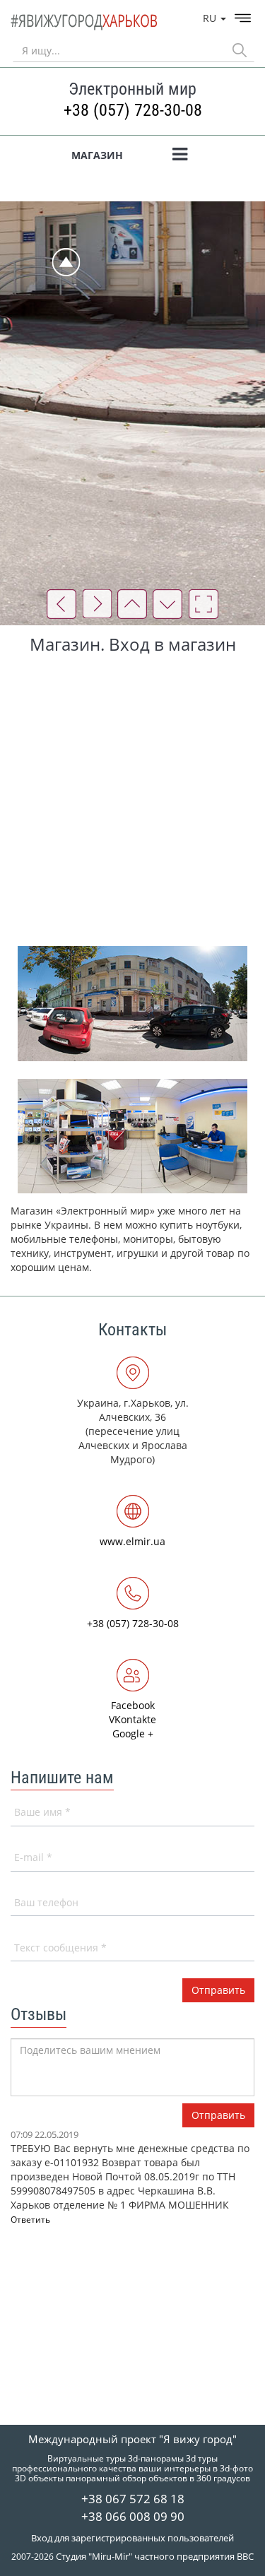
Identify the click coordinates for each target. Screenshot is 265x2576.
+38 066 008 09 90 (133, 2516)
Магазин (97, 155)
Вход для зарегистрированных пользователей (132, 2538)
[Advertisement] (132, 799)
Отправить (218, 2115)
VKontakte (132, 1719)
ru (211, 18)
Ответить (30, 2220)
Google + (133, 1733)
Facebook (133, 1705)
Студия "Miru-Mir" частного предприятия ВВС (155, 2556)
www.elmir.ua (132, 1541)
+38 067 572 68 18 (133, 2499)
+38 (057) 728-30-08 (133, 110)
